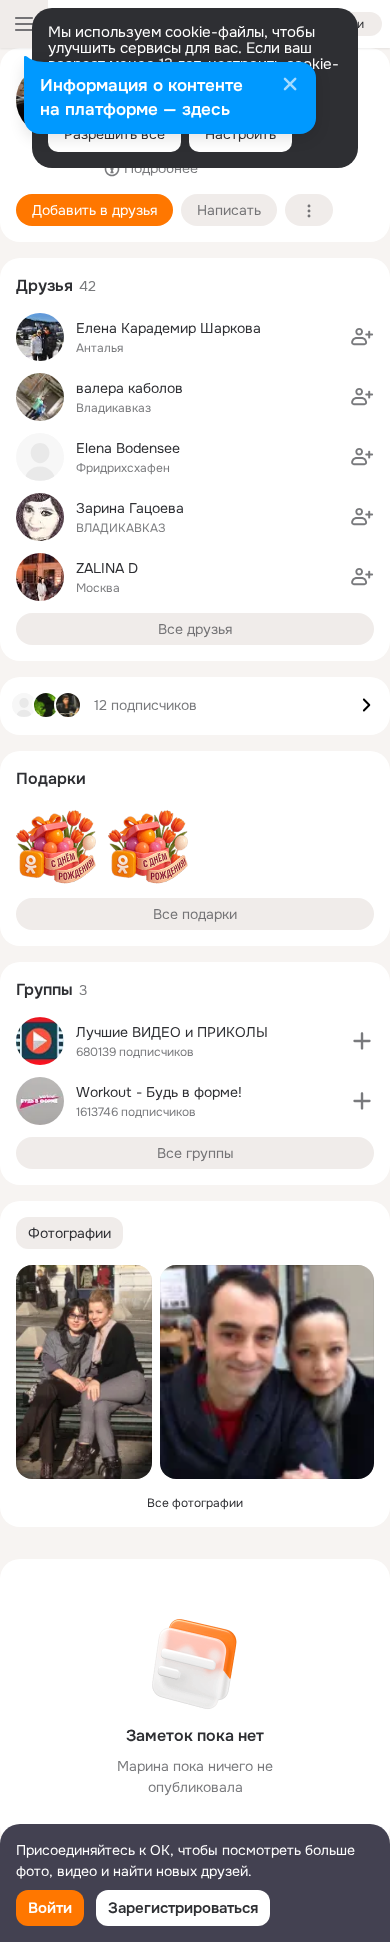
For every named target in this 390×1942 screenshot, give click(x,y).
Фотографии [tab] (69, 1233)
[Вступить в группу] (362, 1041)
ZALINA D (107, 568)
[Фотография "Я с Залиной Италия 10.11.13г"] (84, 1372)
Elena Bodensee (128, 448)
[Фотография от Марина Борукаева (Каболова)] (267, 1372)
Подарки (51, 778)
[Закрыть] (290, 86)
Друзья (44, 285)
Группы (44, 989)
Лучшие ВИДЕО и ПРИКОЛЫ (172, 1032)
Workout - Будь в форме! (159, 1092)
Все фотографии (195, 1503)
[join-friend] (362, 337)
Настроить (240, 134)
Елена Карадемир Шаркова (168, 328)
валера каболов (129, 388)
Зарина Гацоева (130, 508)
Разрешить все (114, 134)
